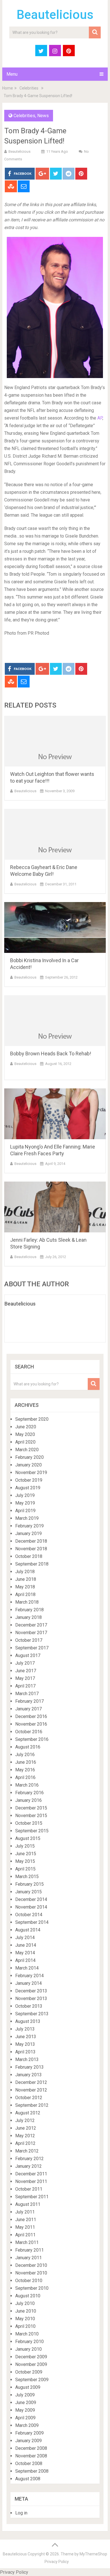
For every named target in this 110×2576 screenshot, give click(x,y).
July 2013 (25, 2029)
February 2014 (29, 1976)
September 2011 (32, 2197)
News (43, 116)
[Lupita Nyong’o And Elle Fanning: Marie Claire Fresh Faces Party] (55, 1114)
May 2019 (25, 1503)
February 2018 (29, 1610)
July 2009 (25, 2395)
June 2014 (26, 1945)
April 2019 (25, 1511)
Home (8, 88)
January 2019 (28, 1533)
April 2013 (25, 2052)
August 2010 (28, 2296)
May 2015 (25, 1861)
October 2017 (29, 1640)
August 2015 (28, 1838)
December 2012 (31, 2082)
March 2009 (27, 2425)
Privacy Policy (57, 2562)
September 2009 (32, 2380)
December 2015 (31, 1808)
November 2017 (31, 1633)
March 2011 (27, 2242)
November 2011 (31, 2181)
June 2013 (26, 2037)
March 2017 (27, 1694)
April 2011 (25, 2235)
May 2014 (25, 1953)
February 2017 (29, 1701)
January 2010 (28, 2349)
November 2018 (31, 1549)
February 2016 (29, 1793)
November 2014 (31, 1907)
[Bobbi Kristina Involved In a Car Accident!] (55, 927)
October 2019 (29, 1480)
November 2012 (31, 2090)
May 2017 (25, 1678)
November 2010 (31, 2273)
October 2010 (29, 2281)
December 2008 (31, 2448)
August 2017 (28, 1655)
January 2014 (28, 1983)
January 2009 (28, 2441)
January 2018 (28, 1617)
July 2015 (25, 1846)
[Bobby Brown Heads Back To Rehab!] (55, 1021)
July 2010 (25, 2303)
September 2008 (32, 2471)
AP (99, 418)
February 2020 (29, 1457)
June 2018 (26, 1579)
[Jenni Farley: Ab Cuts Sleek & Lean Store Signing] (55, 1207)
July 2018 (25, 1572)
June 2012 (26, 2128)
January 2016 (28, 1800)
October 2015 (29, 1823)
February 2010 (29, 2342)
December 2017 (31, 1625)
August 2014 (28, 1930)
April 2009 (25, 2418)
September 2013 (32, 2014)
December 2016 (31, 1716)
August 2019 (28, 1488)
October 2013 (29, 2006)
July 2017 (25, 1663)
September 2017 (32, 1648)
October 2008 (29, 2463)
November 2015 (31, 1816)
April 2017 (25, 1686)
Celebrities (29, 88)
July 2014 (25, 1938)
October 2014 (29, 1915)
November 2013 (31, 1998)
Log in (21, 2513)
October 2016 (29, 1732)
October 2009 (29, 2372)
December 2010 (31, 2265)
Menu (12, 74)
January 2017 (28, 1709)
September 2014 (32, 1922)
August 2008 (28, 2479)
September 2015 (32, 1831)
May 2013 (25, 2044)
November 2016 (31, 1724)
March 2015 (27, 1877)
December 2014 (31, 1899)
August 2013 (28, 2021)
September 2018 (32, 1564)
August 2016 (28, 1747)
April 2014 (25, 1960)
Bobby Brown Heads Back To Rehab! (51, 1054)
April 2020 (25, 1442)
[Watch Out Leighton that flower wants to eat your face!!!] (55, 741)
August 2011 (28, 2204)
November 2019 (31, 1473)
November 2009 (31, 2364)
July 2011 (25, 2212)
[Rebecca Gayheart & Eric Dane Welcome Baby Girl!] (55, 834)
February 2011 (29, 2250)
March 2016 (27, 1785)
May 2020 (25, 1434)
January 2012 (28, 2166)
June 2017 (26, 1671)
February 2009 (29, 2433)
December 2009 (31, 2357)
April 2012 (25, 2143)
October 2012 (29, 2098)
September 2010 (32, 2288)
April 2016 (25, 1777)
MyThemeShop (93, 2554)
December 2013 (31, 1991)
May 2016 (25, 1770)
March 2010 (27, 2334)
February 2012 (29, 2159)
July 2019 (25, 1495)
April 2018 (25, 1594)
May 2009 (25, 2410)
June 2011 (26, 2220)
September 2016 (32, 1739)
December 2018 (31, 1541)
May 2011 (25, 2227)
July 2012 (25, 2120)
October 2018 (29, 1556)
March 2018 (27, 1602)
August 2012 (28, 2113)
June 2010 (26, 2311)
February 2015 (29, 1884)
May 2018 (25, 1587)
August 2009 (28, 2387)
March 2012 (27, 2151)
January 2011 (28, 2258)
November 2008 (31, 2456)
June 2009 (26, 2403)
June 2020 (26, 1427)
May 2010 (25, 2319)
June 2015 (26, 1854)
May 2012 (25, 2136)
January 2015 (28, 1892)
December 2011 (31, 2174)
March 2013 (27, 2059)
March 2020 (27, 1450)
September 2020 (32, 1419)
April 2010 (25, 2326)
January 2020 (28, 1465)
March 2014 (27, 1968)
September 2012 (32, 2105)
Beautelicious (55, 15)
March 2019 (27, 1518)
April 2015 (25, 1869)
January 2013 (28, 2075)
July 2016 (25, 1755)
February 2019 (29, 1526)
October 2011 (29, 2189)
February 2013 (29, 2067)
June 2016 (26, 1762)
